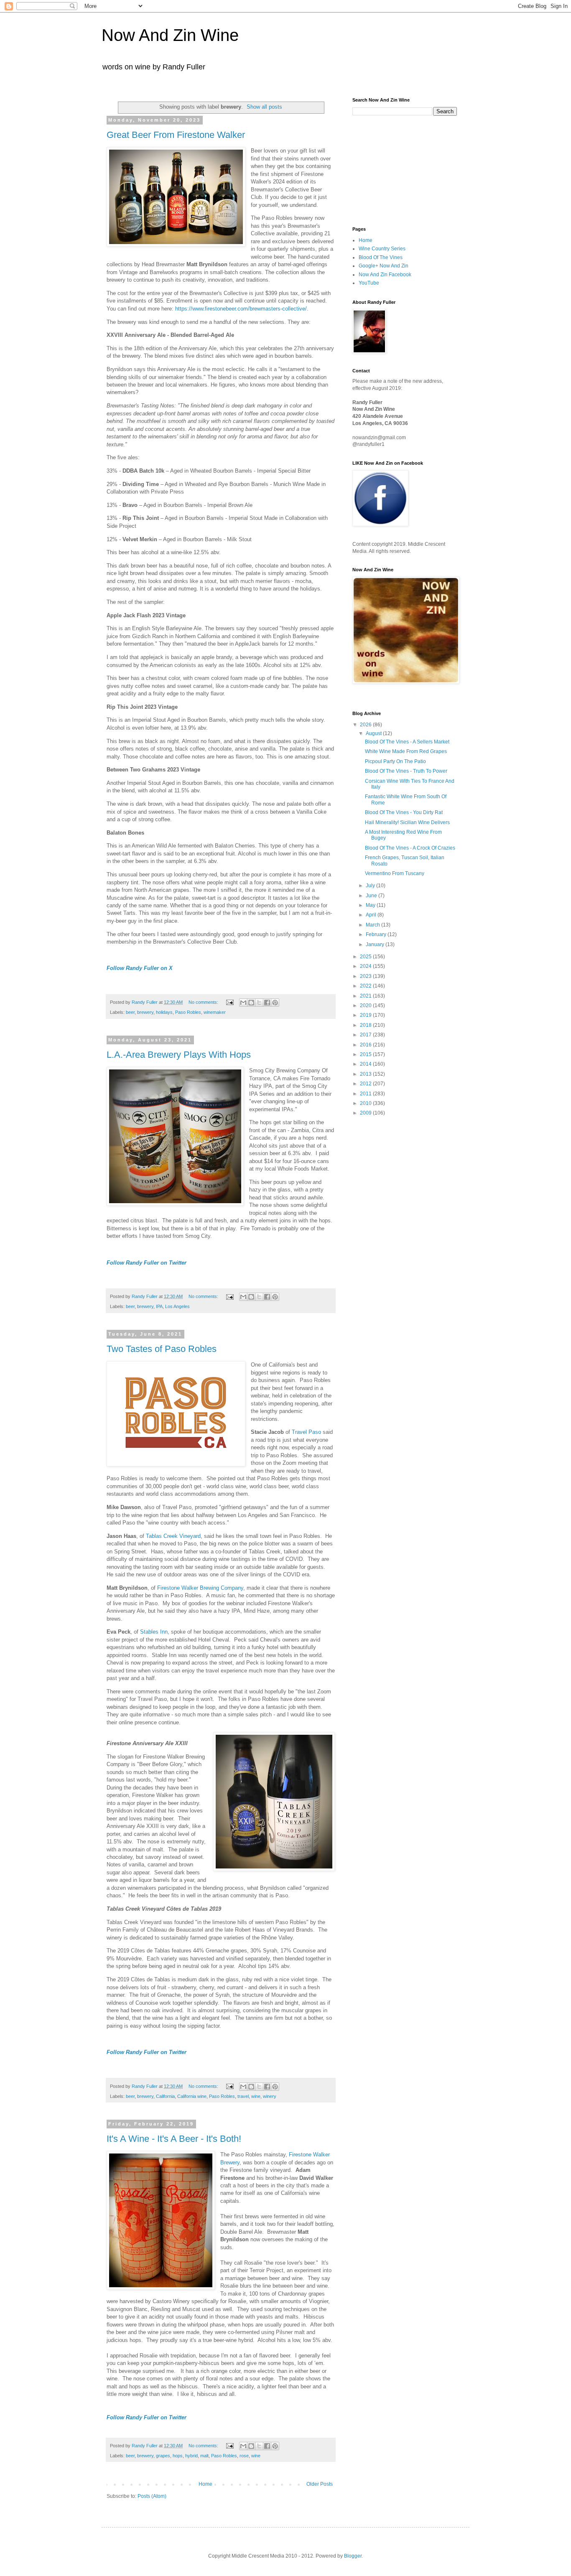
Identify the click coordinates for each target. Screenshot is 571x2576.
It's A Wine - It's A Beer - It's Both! (174, 2139)
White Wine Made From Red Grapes (406, 751)
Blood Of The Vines (381, 257)
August (374, 733)
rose (244, 2456)
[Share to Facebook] (267, 1003)
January (376, 944)
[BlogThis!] (251, 1003)
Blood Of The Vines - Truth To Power (406, 771)
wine (256, 2096)
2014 (366, 1064)
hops (178, 2456)
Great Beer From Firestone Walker (176, 135)
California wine (192, 2096)
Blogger (353, 2556)
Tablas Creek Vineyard (173, 1536)
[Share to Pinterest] (275, 1003)
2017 (366, 1035)
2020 (366, 1005)
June (372, 896)
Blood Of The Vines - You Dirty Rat (404, 812)
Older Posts (320, 2484)
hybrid (191, 2456)
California (165, 2096)
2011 (366, 1094)
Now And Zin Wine (170, 35)
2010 (366, 1103)
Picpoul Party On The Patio (395, 761)
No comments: (204, 1002)
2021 (366, 996)
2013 (366, 1074)
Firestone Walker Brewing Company (200, 1588)
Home (205, 2484)
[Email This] (243, 1003)
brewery (145, 1012)
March (373, 925)
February (377, 934)
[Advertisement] (394, 170)
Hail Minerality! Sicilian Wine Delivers (407, 822)
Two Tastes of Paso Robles (162, 1349)
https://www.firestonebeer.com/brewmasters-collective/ (241, 309)
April (372, 915)
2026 (366, 725)
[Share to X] (259, 1003)
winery (270, 2096)
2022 (366, 986)
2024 (366, 966)
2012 (366, 1084)
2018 (366, 1025)
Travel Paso (306, 1432)
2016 (366, 1045)
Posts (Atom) (152, 2496)
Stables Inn (154, 1632)
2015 (366, 1054)
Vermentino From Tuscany (395, 873)
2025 (366, 957)
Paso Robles (188, 1012)
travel (243, 2096)
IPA (159, 1306)
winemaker (215, 1012)
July (371, 886)
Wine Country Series (382, 249)
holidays (164, 1012)
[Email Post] (229, 1002)
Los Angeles (177, 1306)
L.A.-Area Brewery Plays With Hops (179, 1055)
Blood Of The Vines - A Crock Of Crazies (410, 848)
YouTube (369, 283)
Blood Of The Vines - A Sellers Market (407, 742)
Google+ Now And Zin (384, 266)
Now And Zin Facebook (385, 275)
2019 (366, 1015)
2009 (366, 1113)
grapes (163, 2456)
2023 (366, 976)
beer (130, 1012)
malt (204, 2456)
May (371, 905)
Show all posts (264, 107)
